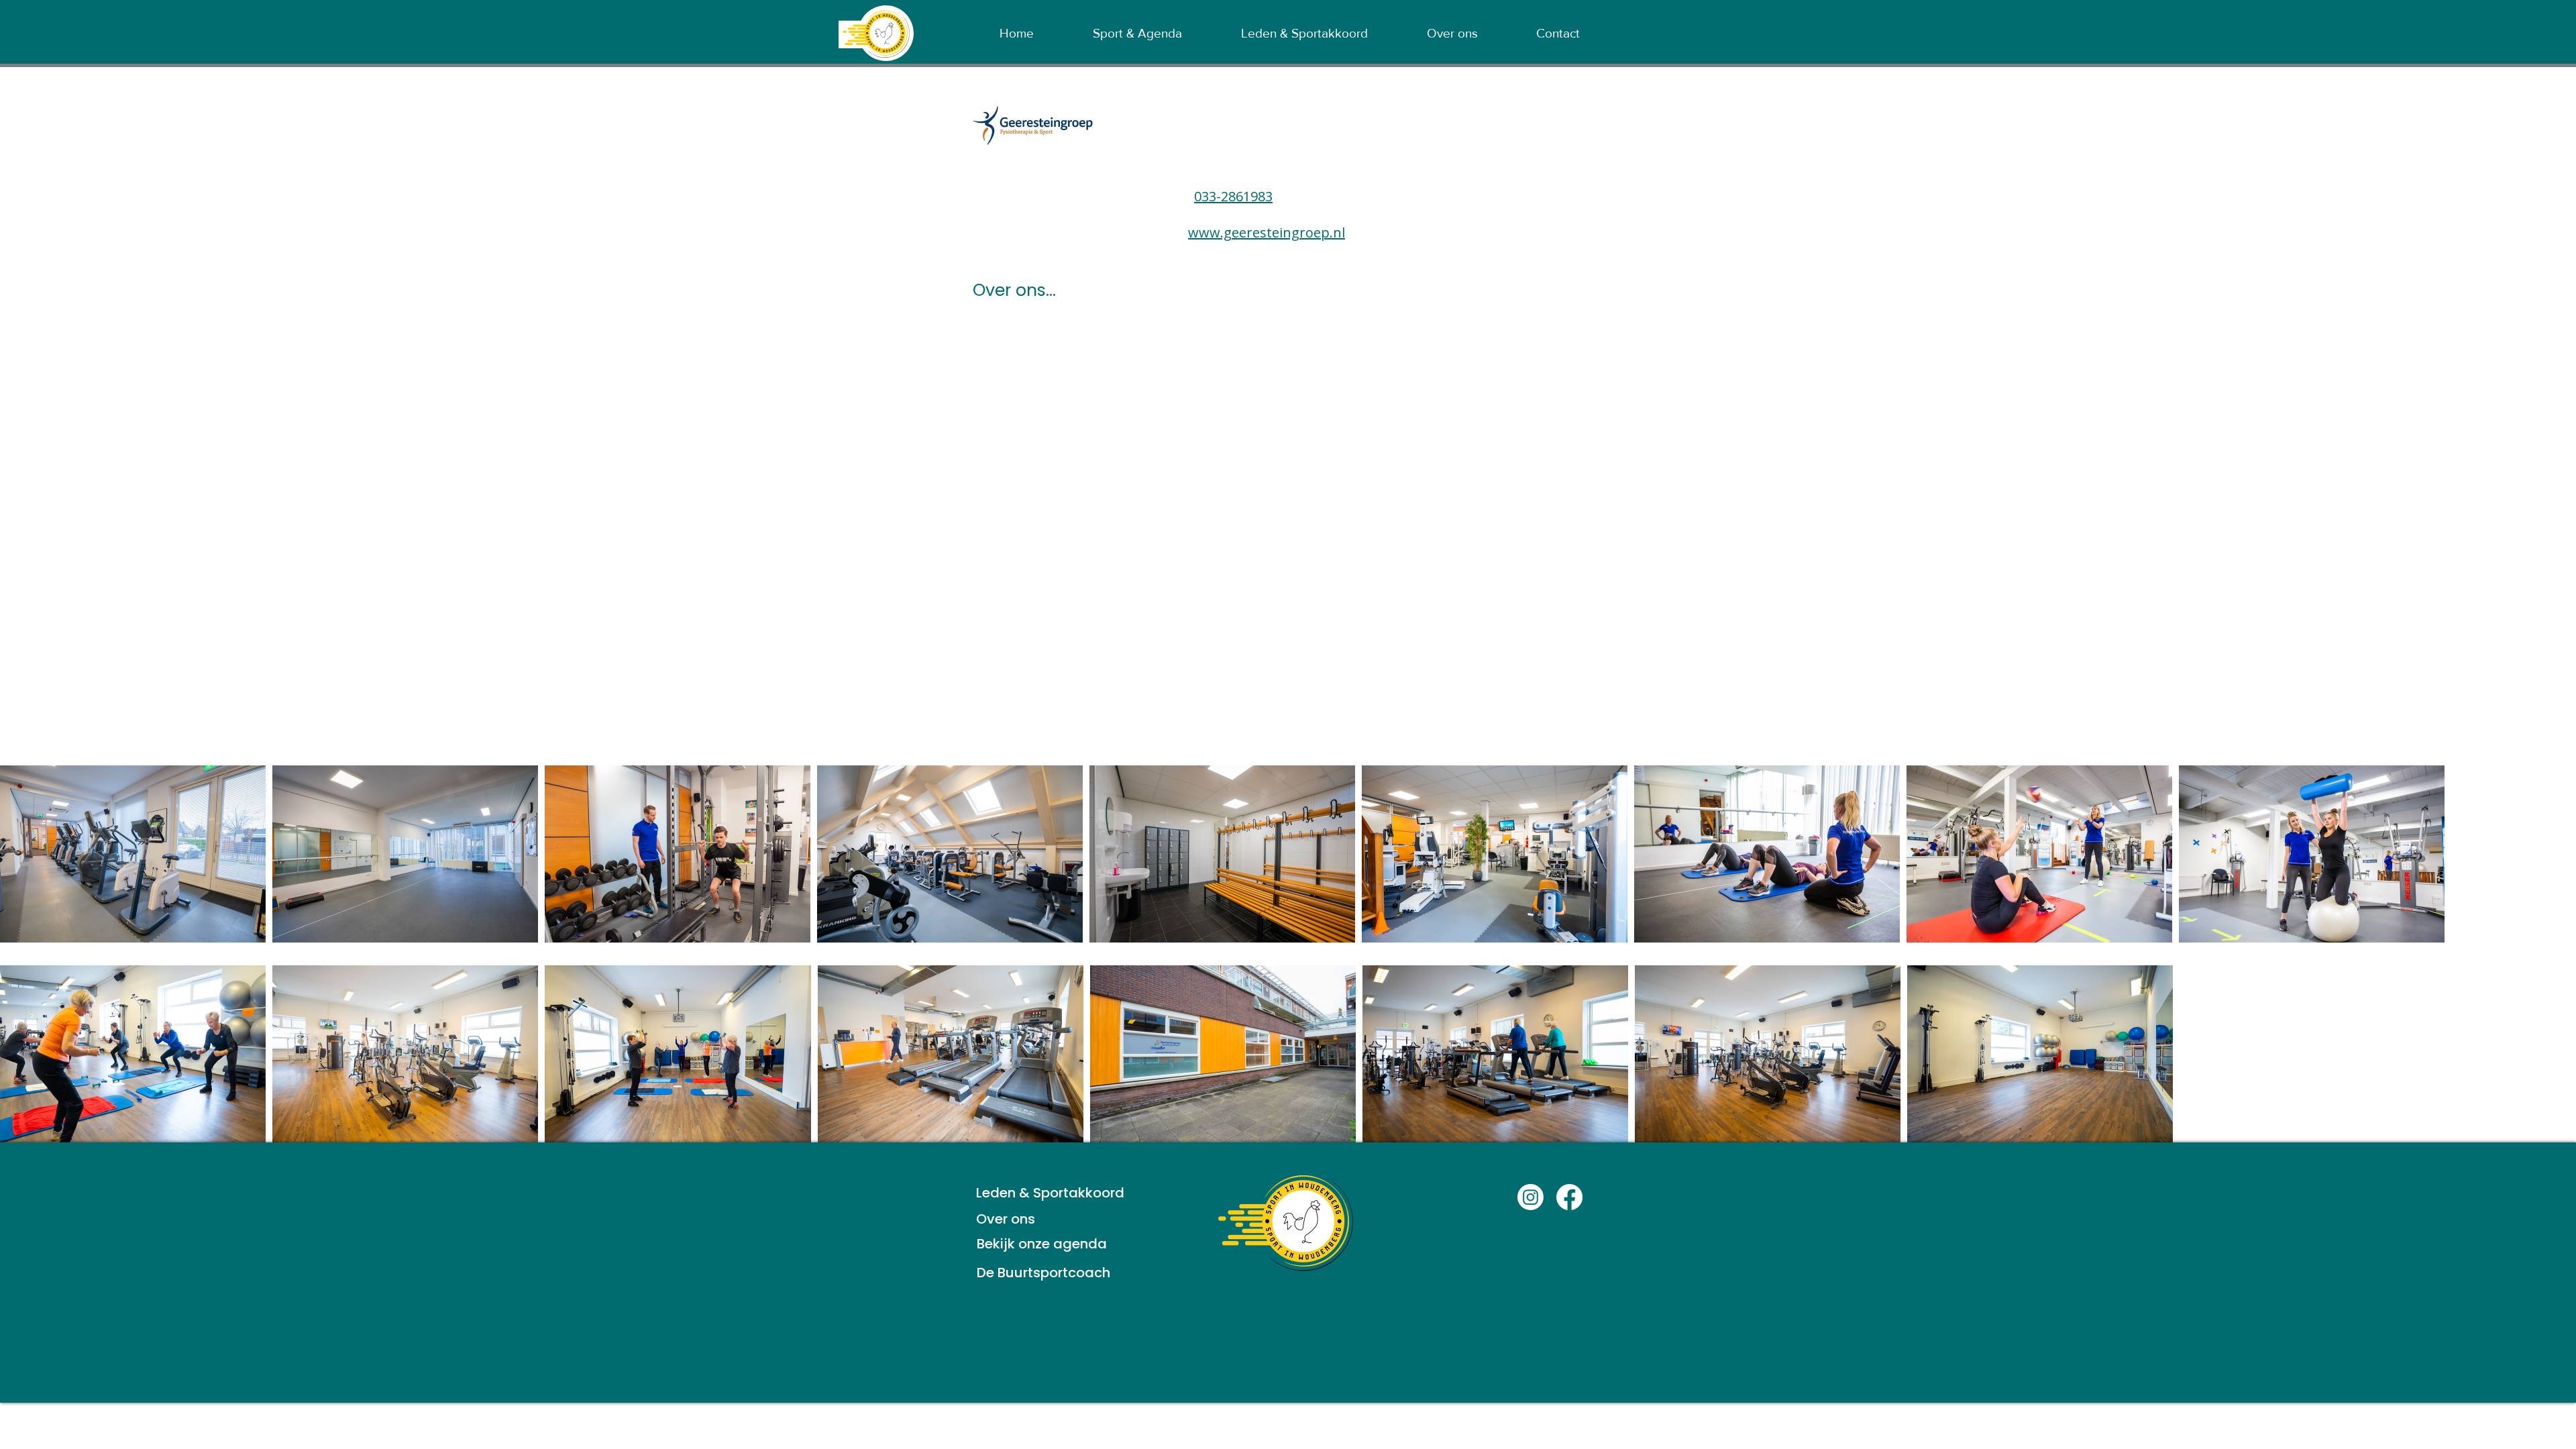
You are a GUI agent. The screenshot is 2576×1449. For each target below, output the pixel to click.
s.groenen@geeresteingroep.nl (1275, 214)
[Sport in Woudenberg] (1531, 1197)
